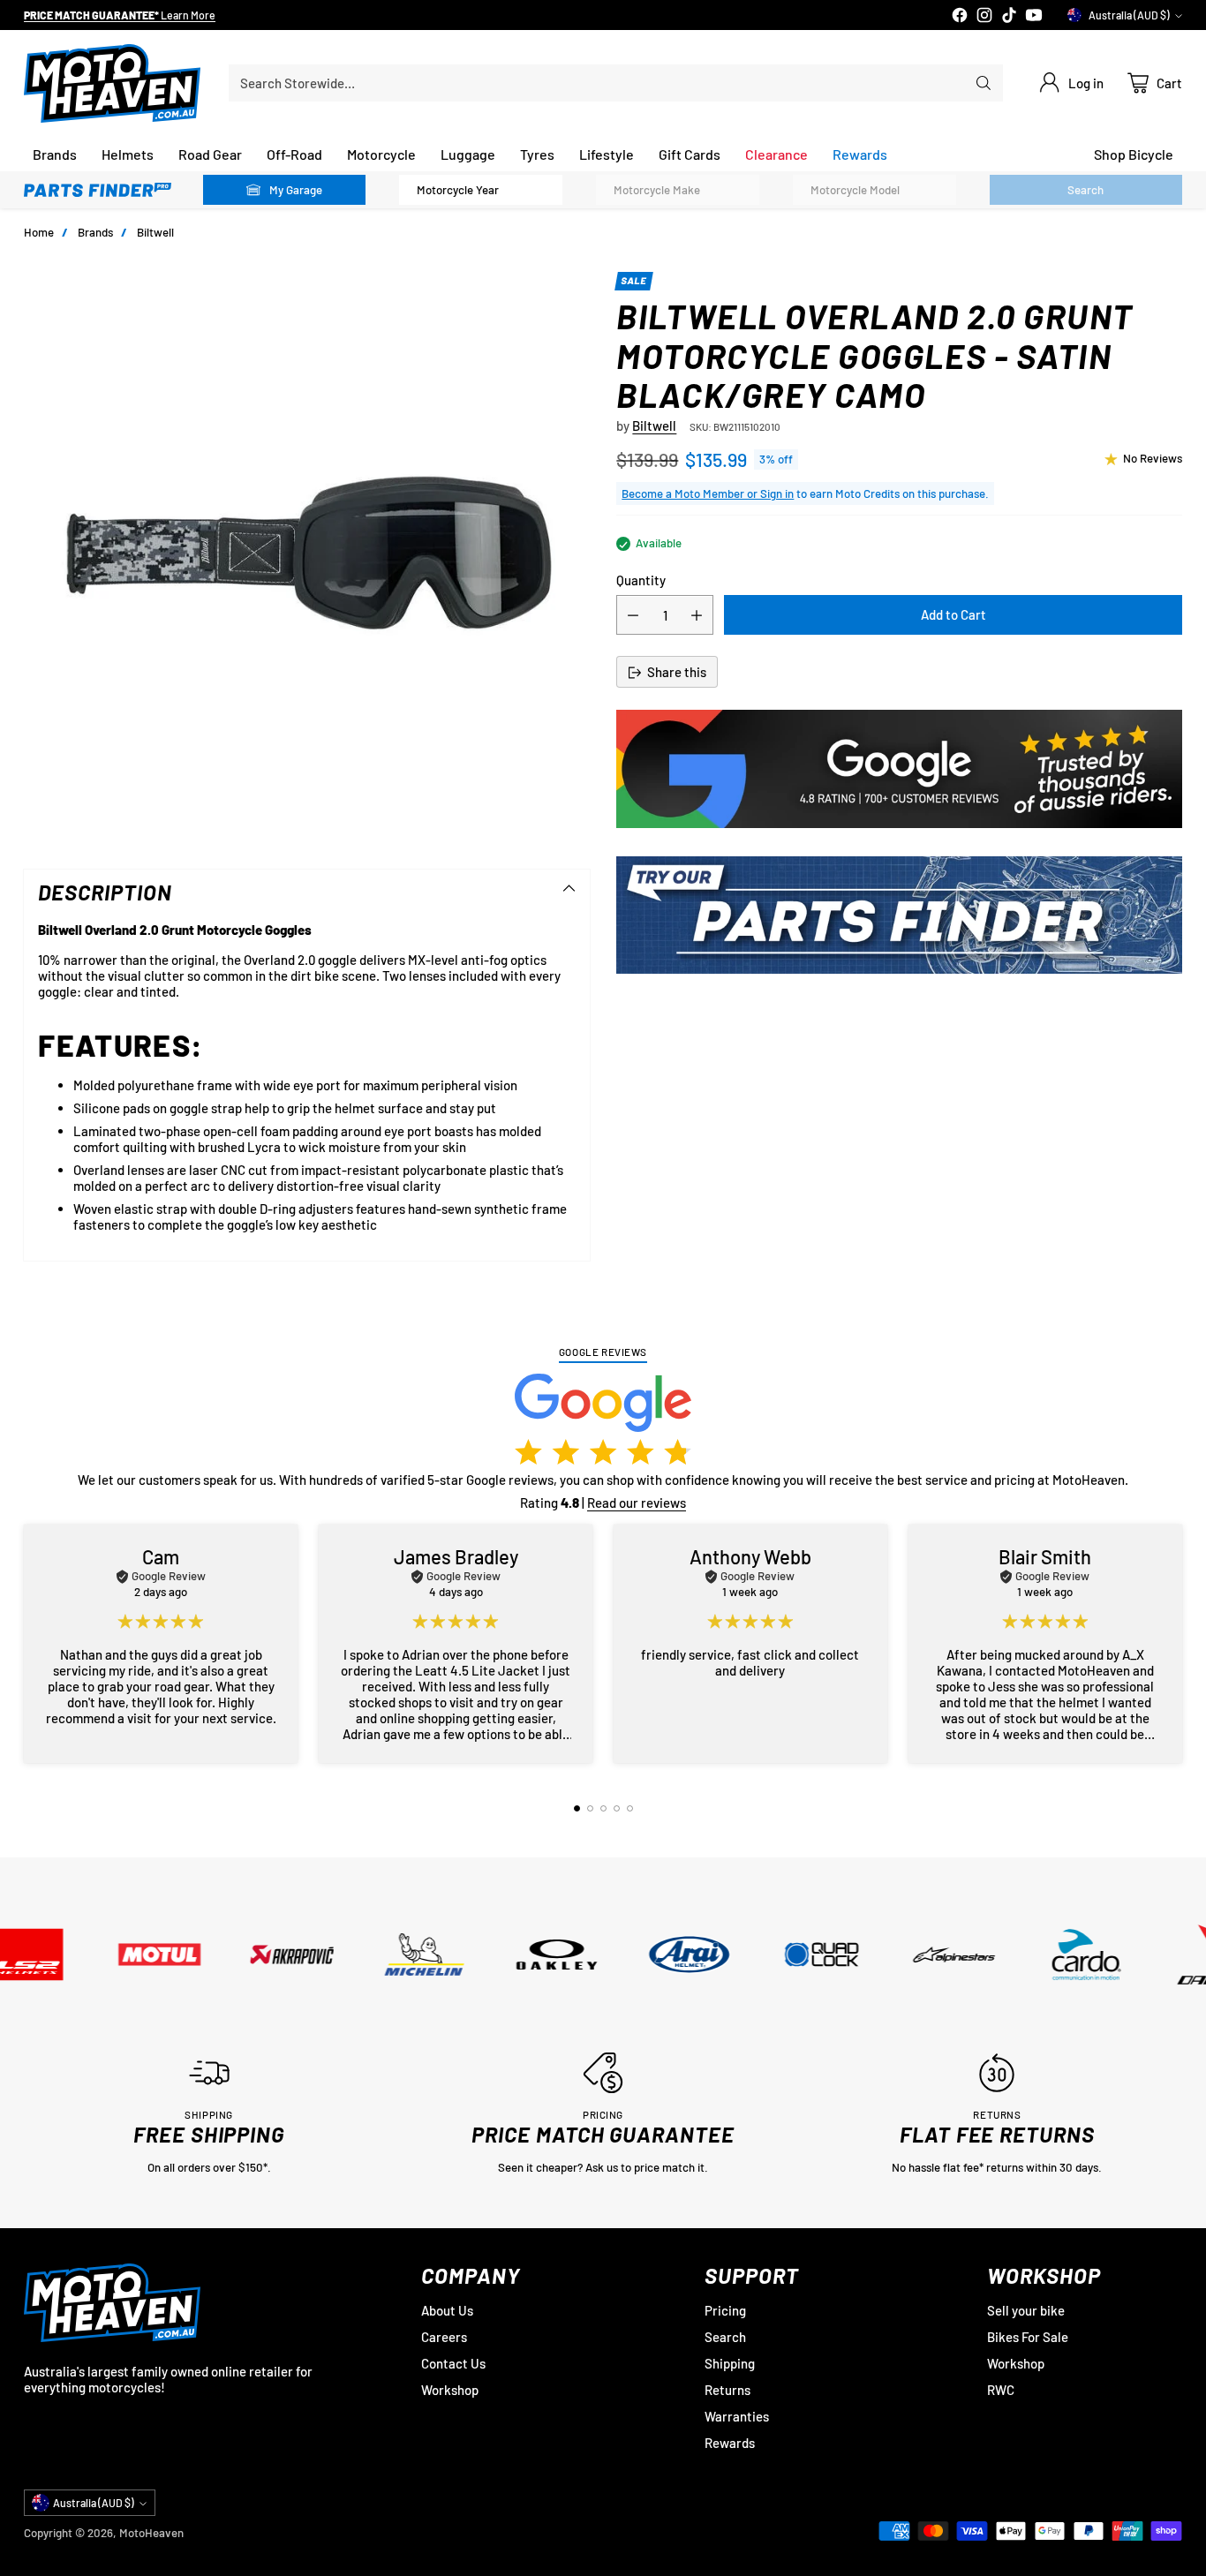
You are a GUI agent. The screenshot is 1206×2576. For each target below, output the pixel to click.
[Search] (984, 83)
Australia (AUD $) (1129, 15)
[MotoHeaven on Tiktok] (1009, 16)
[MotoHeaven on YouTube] (1034, 16)
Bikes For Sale (1028, 2337)
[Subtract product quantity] (633, 616)
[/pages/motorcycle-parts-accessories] (899, 915)
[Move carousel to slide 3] (603, 1808)
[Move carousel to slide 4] (617, 1808)
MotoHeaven (151, 2533)
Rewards (730, 2443)
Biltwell (155, 232)
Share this (677, 673)
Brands (95, 232)
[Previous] (29, 1644)
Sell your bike (1026, 2310)
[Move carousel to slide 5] (630, 1808)
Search (725, 2337)
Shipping (730, 2363)
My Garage (296, 190)
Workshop (450, 2390)
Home (39, 232)
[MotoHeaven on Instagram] (984, 16)
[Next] (1177, 1644)
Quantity (641, 581)
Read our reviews (637, 1503)
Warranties (737, 2416)
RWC (1001, 2390)
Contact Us (453, 2363)
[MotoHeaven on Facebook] (960, 16)
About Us (447, 2310)
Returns (727, 2390)
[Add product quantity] (697, 616)
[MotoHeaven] (112, 83)
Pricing (725, 2310)
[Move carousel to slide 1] (577, 1808)
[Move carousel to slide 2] (590, 1808)
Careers (444, 2337)
